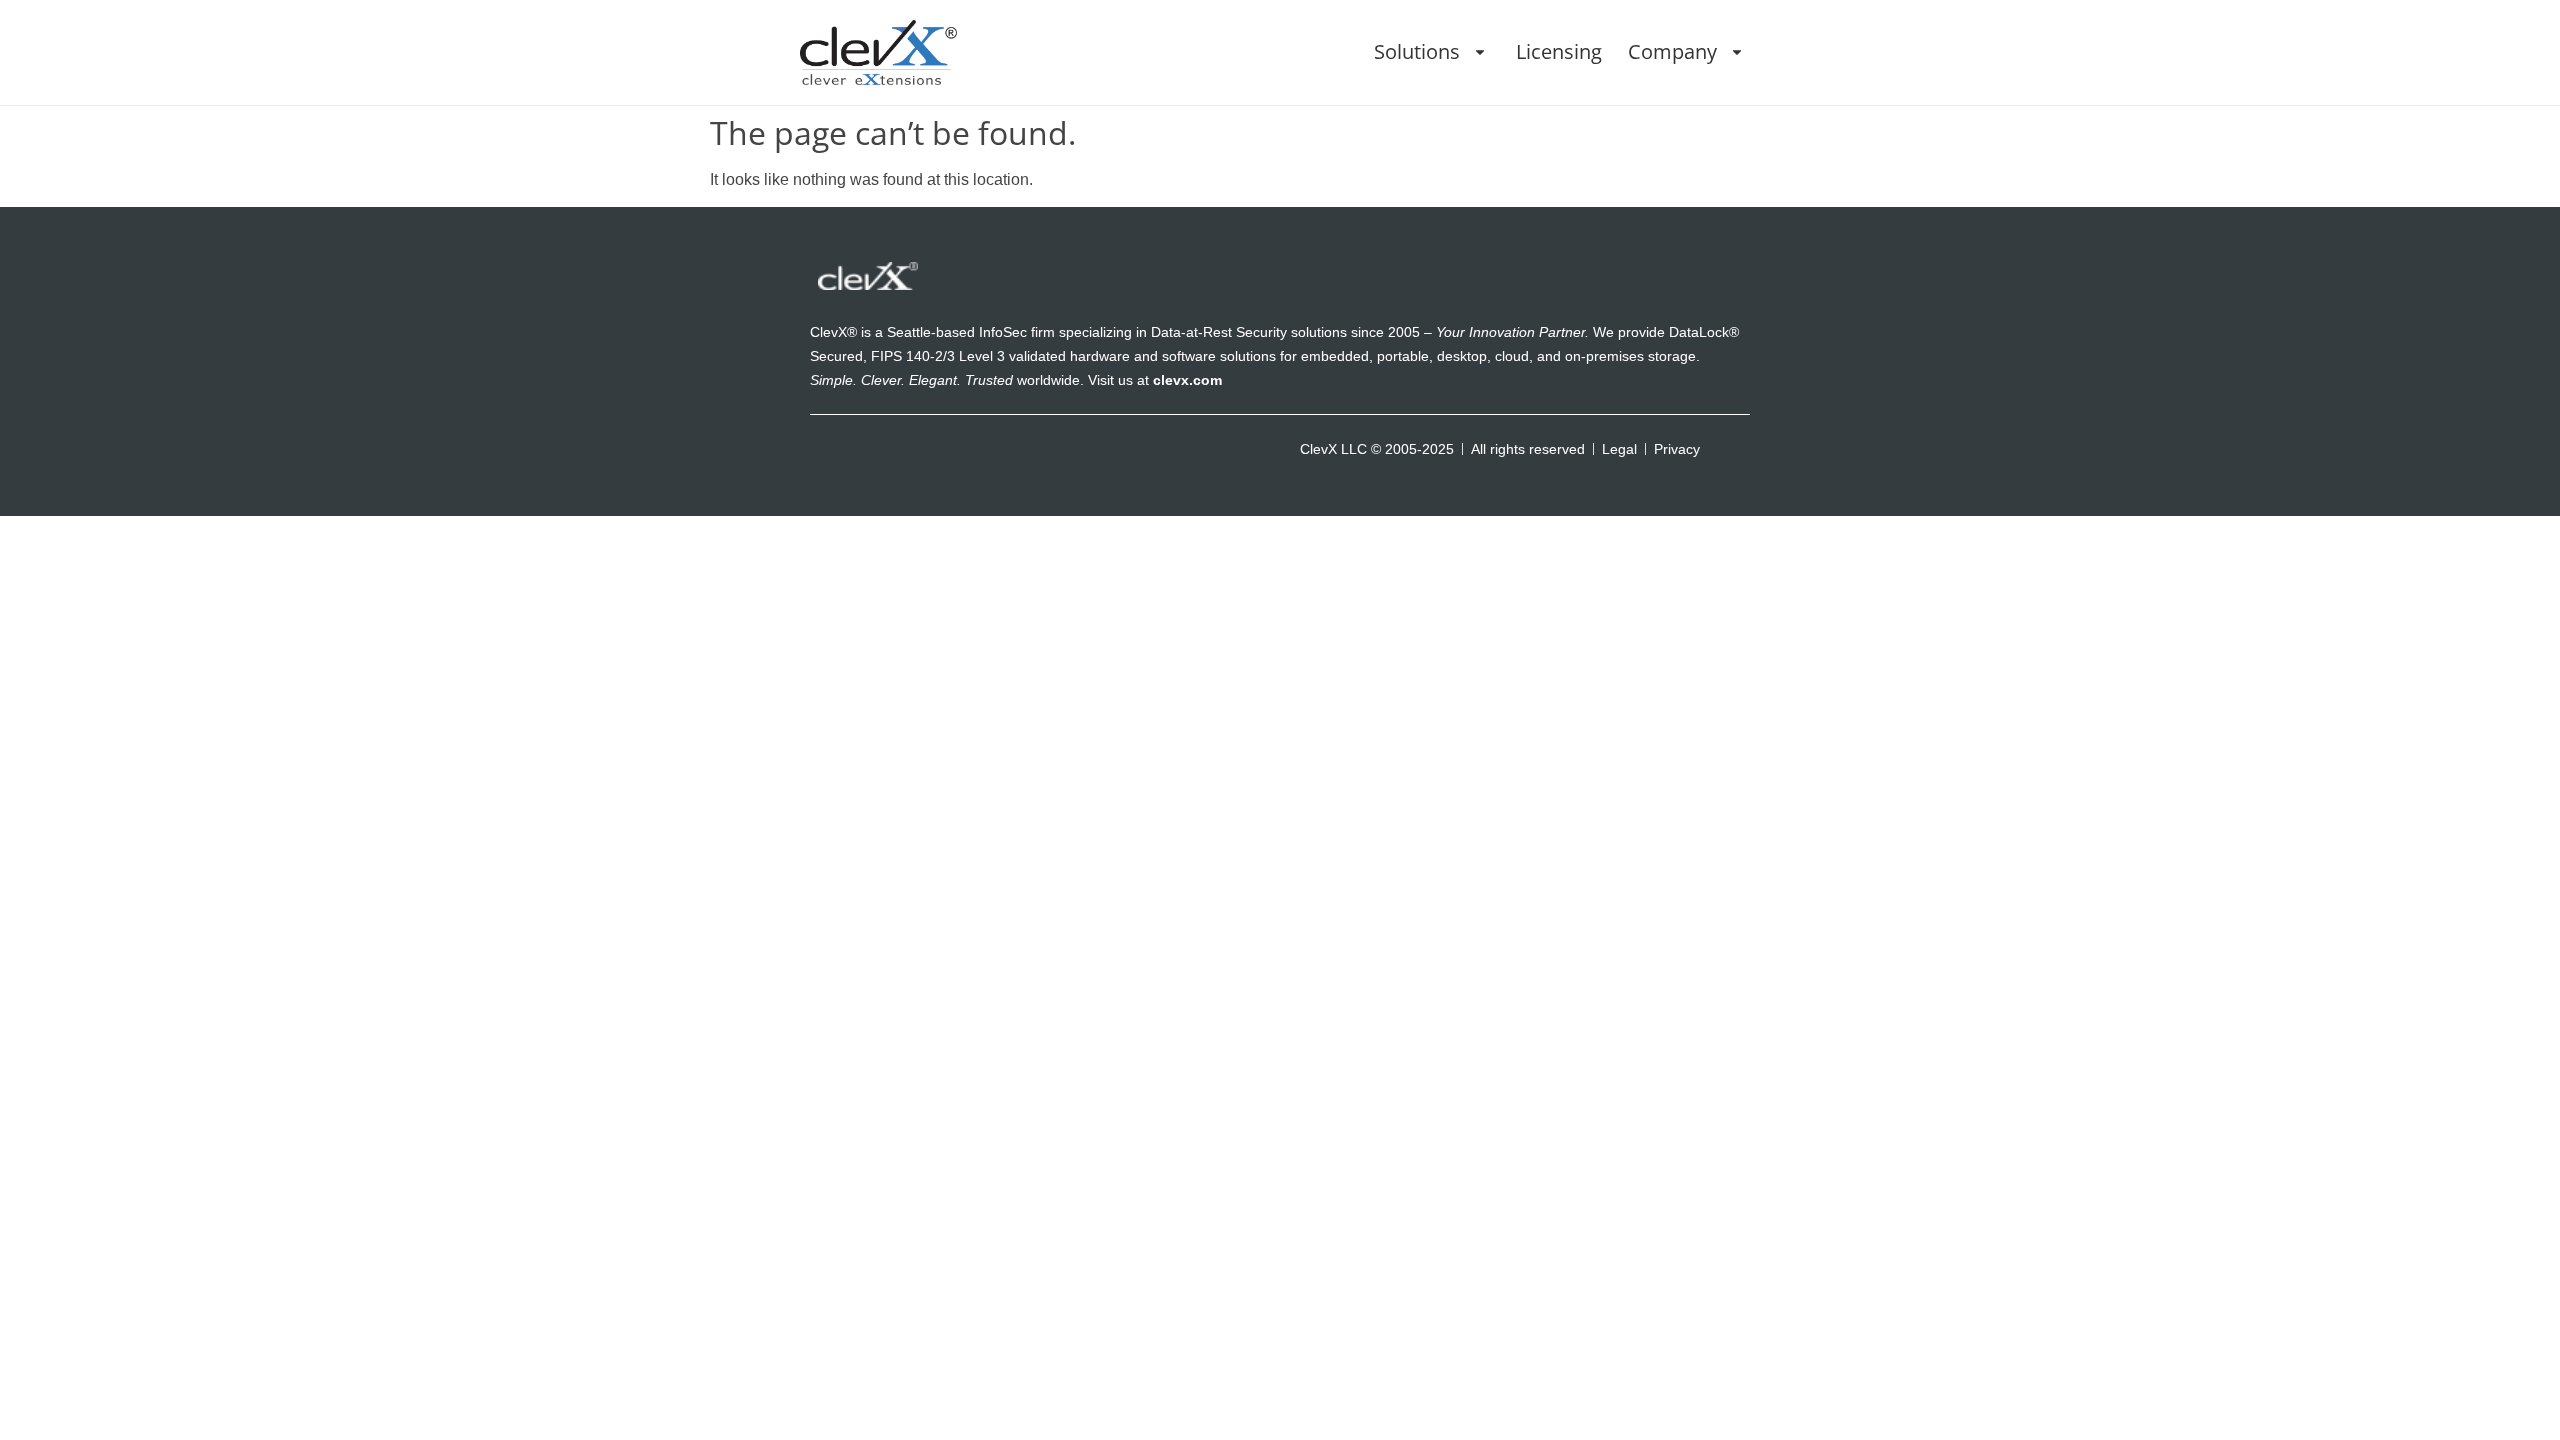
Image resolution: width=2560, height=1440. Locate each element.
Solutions (1417, 51)
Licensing (1559, 51)
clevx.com (1187, 380)
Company (1672, 51)
